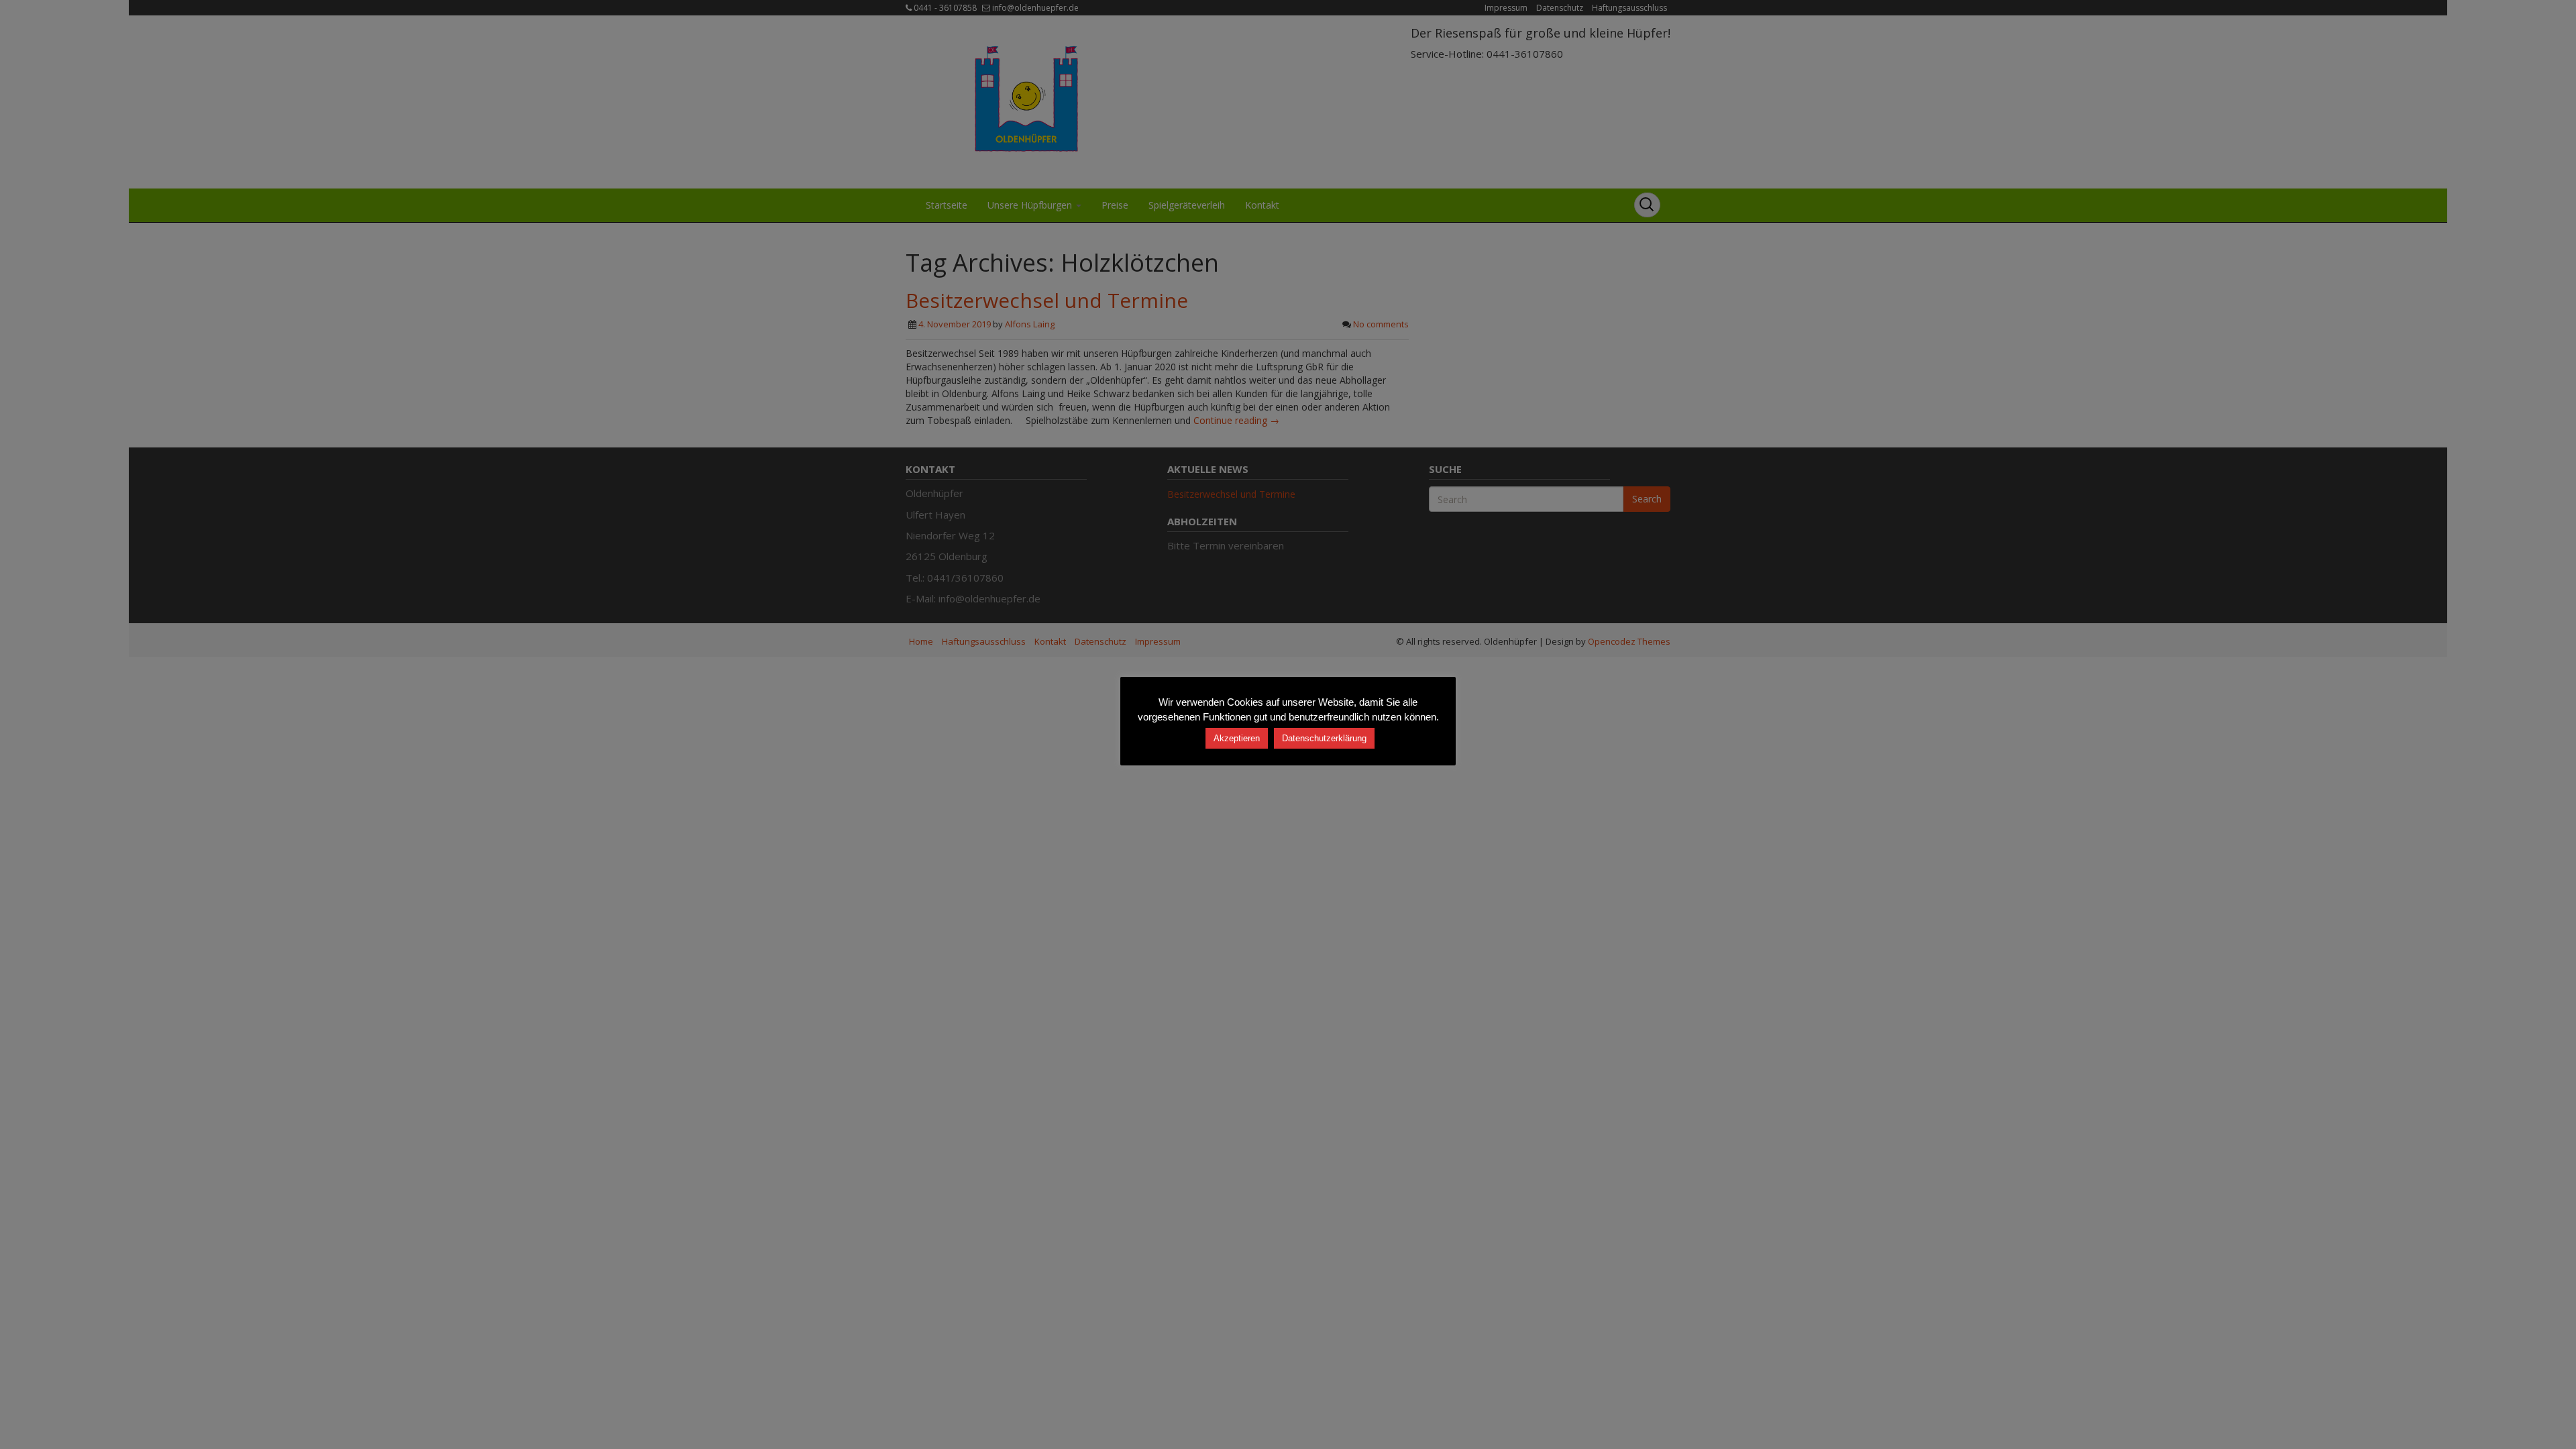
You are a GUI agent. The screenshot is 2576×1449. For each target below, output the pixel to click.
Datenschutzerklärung (1324, 738)
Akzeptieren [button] (1237, 738)
